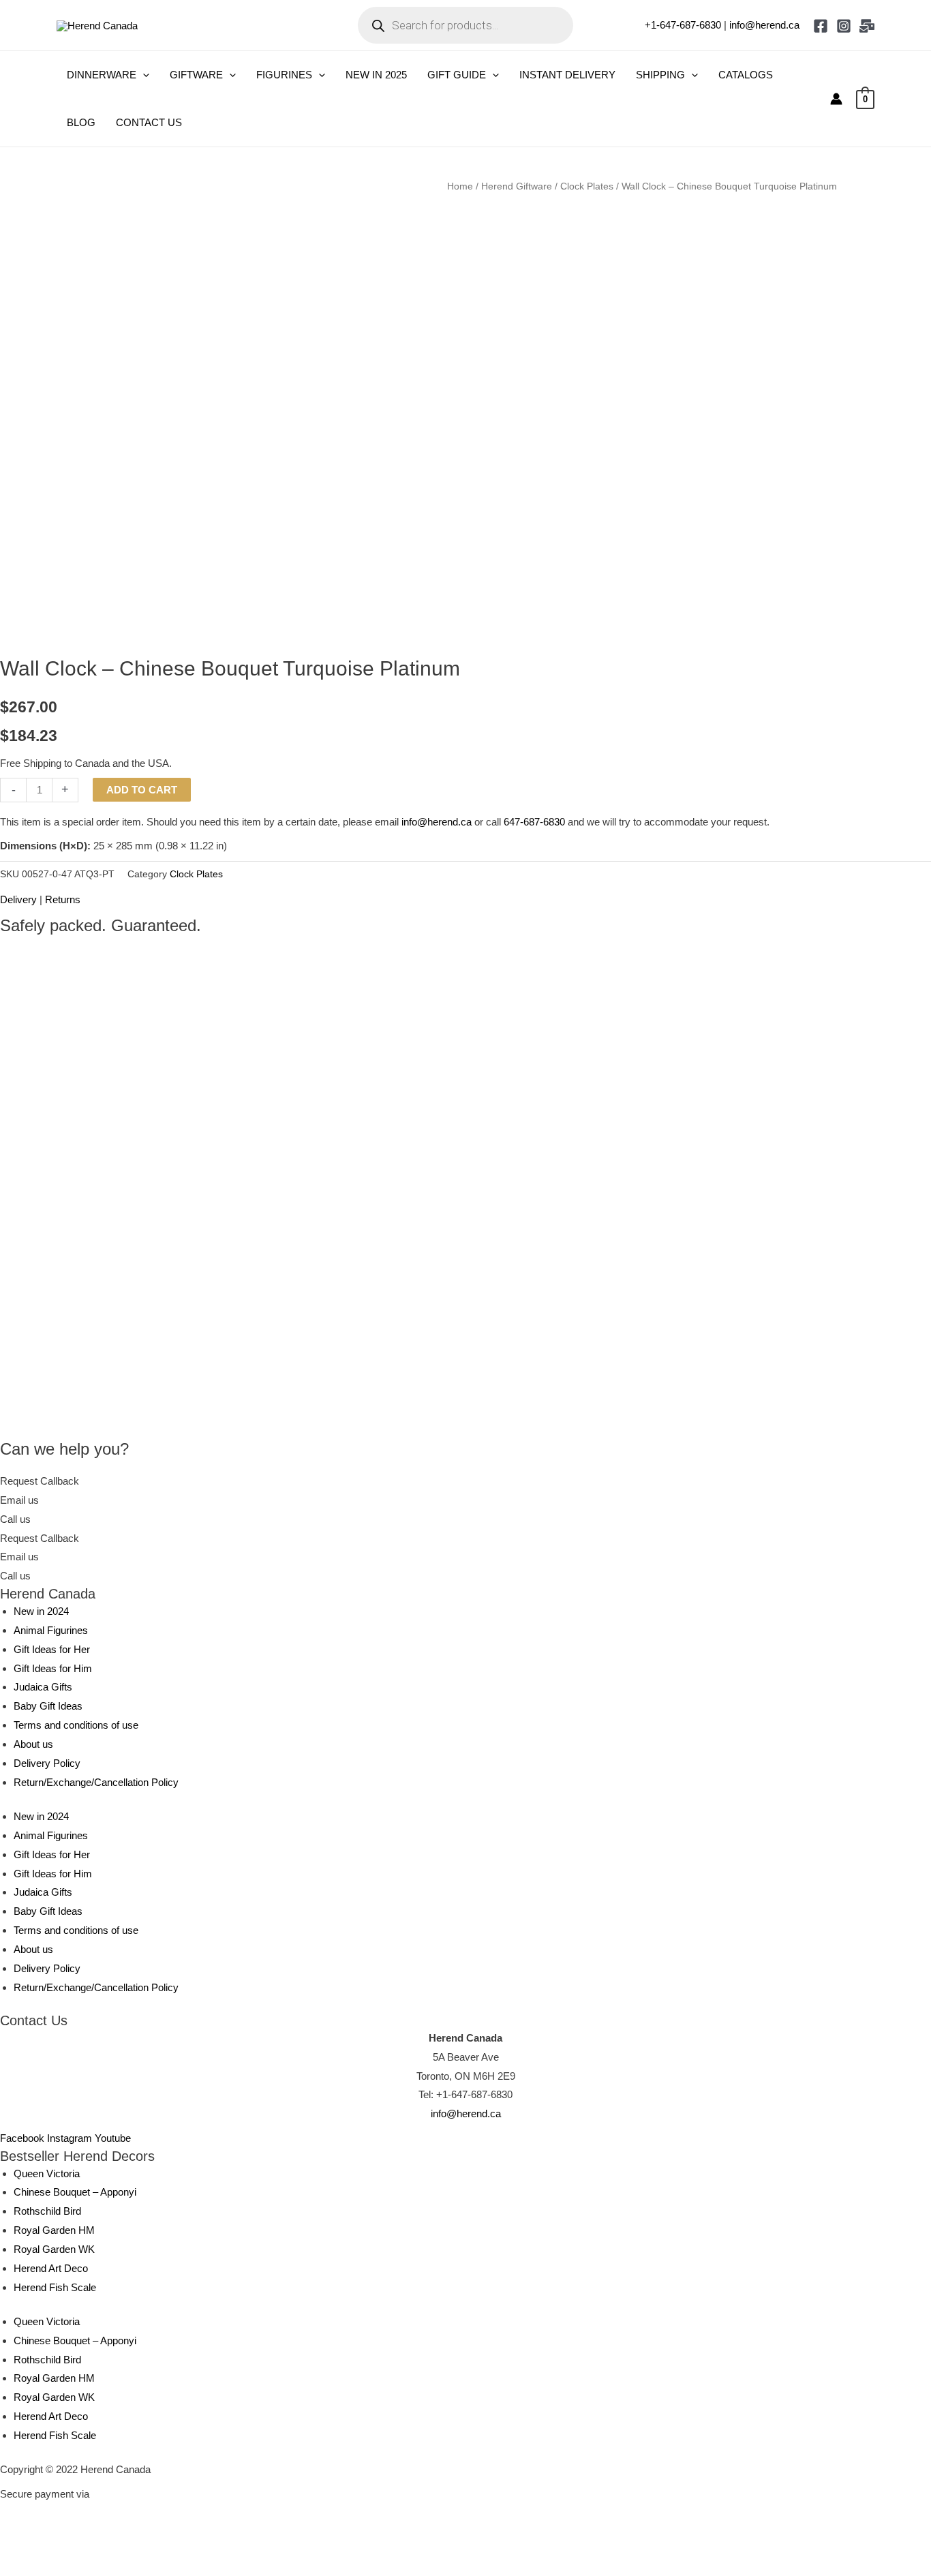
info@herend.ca (764, 25)
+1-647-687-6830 (683, 25)
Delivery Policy (47, 1763)
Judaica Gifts (43, 1687)
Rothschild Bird (47, 2211)
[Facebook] (821, 26)
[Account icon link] (836, 99)
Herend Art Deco (51, 2268)
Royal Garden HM (54, 2230)
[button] (143, 75)
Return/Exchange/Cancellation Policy (96, 1782)
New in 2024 (41, 1611)
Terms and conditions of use (76, 1725)
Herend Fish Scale (55, 2287)
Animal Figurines (51, 1630)
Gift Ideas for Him (53, 1668)
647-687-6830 (534, 822)
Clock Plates (587, 186)
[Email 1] (867, 26)
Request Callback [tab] (40, 1481)
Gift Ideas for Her (52, 1649)
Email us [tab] (19, 1500)
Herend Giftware (517, 186)
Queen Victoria (47, 2173)
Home (460, 186)
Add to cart (142, 790)
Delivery (18, 899)
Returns (63, 899)
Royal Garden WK (54, 2249)
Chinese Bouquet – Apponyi (75, 2192)
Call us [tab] (15, 1519)
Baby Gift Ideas (48, 1706)
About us (33, 1744)
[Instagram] (844, 26)
